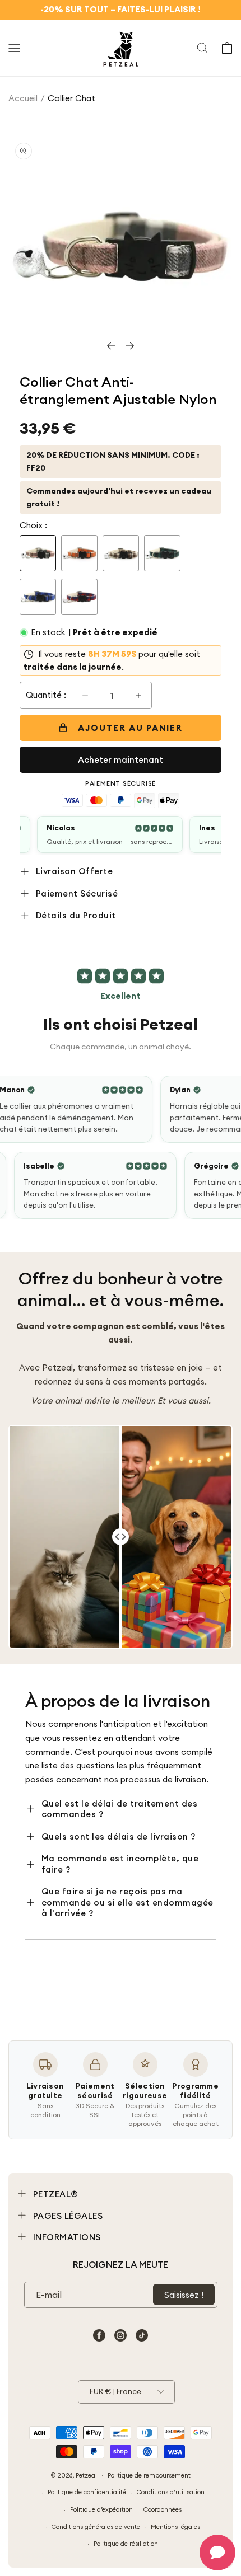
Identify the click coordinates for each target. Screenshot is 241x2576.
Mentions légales (175, 2527)
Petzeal (86, 2475)
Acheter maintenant (121, 760)
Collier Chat (71, 98)
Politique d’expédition (101, 2509)
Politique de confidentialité (87, 2492)
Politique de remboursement (149, 2475)
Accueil (23, 98)
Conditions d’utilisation (171, 2492)
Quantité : (46, 695)
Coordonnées (163, 2509)
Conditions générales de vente (96, 2527)
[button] (14, 48)
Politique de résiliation (126, 2544)
